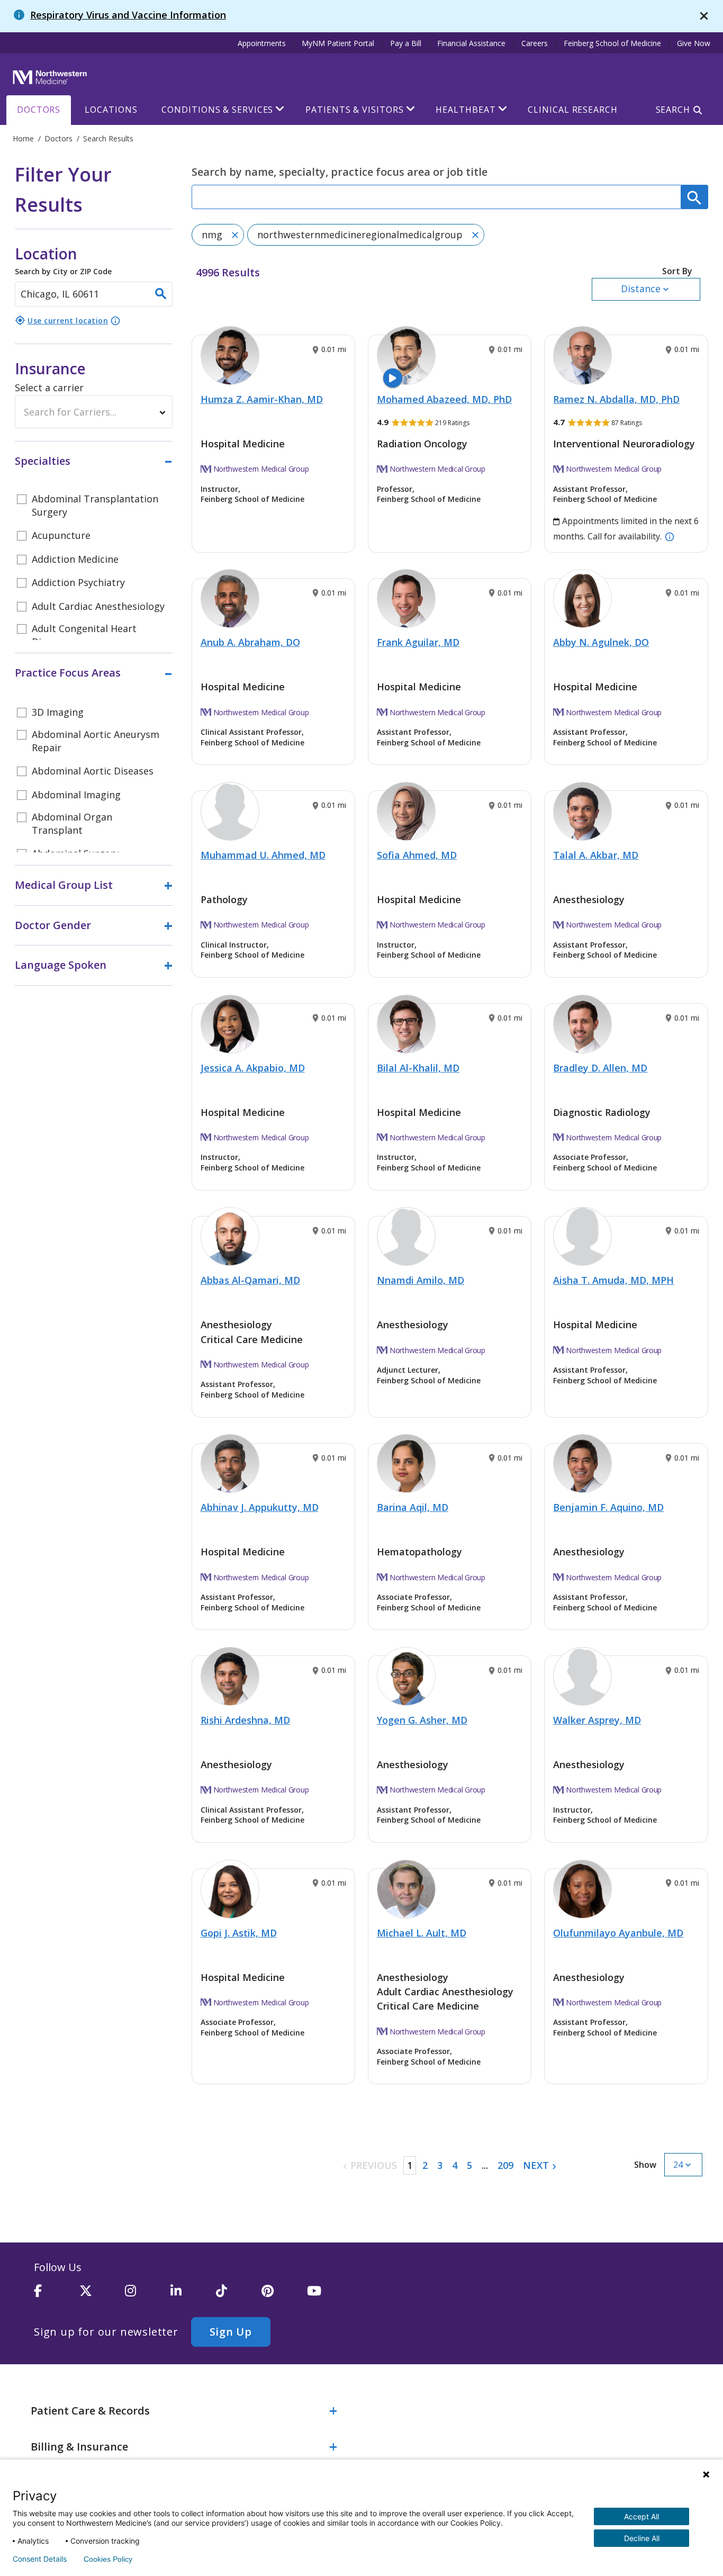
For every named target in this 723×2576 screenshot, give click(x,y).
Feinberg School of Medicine (612, 43)
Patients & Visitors (354, 110)
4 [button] (455, 2165)
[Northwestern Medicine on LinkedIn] (193, 2295)
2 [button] (425, 2165)
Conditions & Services (217, 110)
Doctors (39, 110)
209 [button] (505, 2165)
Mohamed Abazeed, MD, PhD (444, 399)
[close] (704, 16)
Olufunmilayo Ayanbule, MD (618, 1933)
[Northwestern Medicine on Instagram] (148, 2295)
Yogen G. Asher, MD (422, 1720)
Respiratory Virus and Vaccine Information (128, 15)
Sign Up (231, 2332)
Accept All (641, 2516)
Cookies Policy (108, 2559)
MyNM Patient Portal (338, 43)
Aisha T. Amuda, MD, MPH (613, 1280)
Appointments (262, 43)
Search (673, 110)
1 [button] (410, 2165)
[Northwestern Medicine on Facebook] (57, 2295)
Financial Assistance (471, 43)
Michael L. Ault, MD (422, 1933)
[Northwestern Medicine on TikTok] (239, 2295)
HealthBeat (466, 110)
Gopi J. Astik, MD (239, 1933)
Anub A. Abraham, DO (250, 642)
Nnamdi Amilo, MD (421, 1280)
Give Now (694, 43)
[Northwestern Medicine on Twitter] (102, 2295)
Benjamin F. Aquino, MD (608, 1507)
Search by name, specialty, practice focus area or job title (340, 172)
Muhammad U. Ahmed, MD (263, 855)
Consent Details (40, 2559)
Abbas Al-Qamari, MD (250, 1280)
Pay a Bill (406, 43)
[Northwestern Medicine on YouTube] (330, 2295)
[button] (646, 283)
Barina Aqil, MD (413, 1507)
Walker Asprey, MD (597, 1720)
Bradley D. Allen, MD (600, 1068)
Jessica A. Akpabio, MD (253, 1068)
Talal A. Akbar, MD (596, 855)
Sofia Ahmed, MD (417, 855)
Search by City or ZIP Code (63, 260)
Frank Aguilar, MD (418, 642)
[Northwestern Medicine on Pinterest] (284, 2295)
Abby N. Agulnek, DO (601, 642)
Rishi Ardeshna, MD (245, 1720)
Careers (535, 43)
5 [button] (469, 2165)
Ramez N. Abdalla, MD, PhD (616, 399)
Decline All (642, 2538)
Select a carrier (49, 388)
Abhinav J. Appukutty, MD (260, 1507)
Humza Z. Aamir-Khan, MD (262, 399)
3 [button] (440, 2165)
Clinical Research (572, 110)
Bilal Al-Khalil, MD (418, 1068)
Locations (111, 110)
